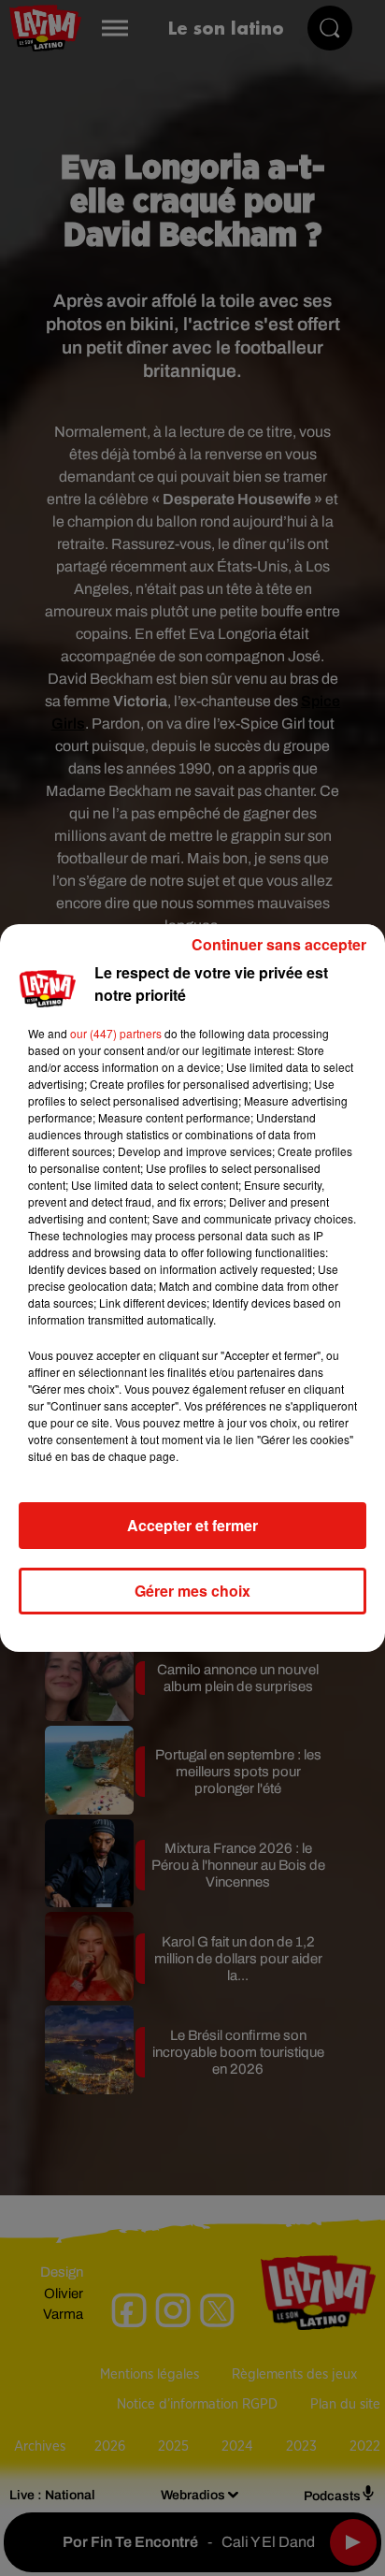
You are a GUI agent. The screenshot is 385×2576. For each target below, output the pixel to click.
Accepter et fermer (192, 1525)
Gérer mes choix (192, 1591)
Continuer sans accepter (279, 944)
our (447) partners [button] (116, 1033)
